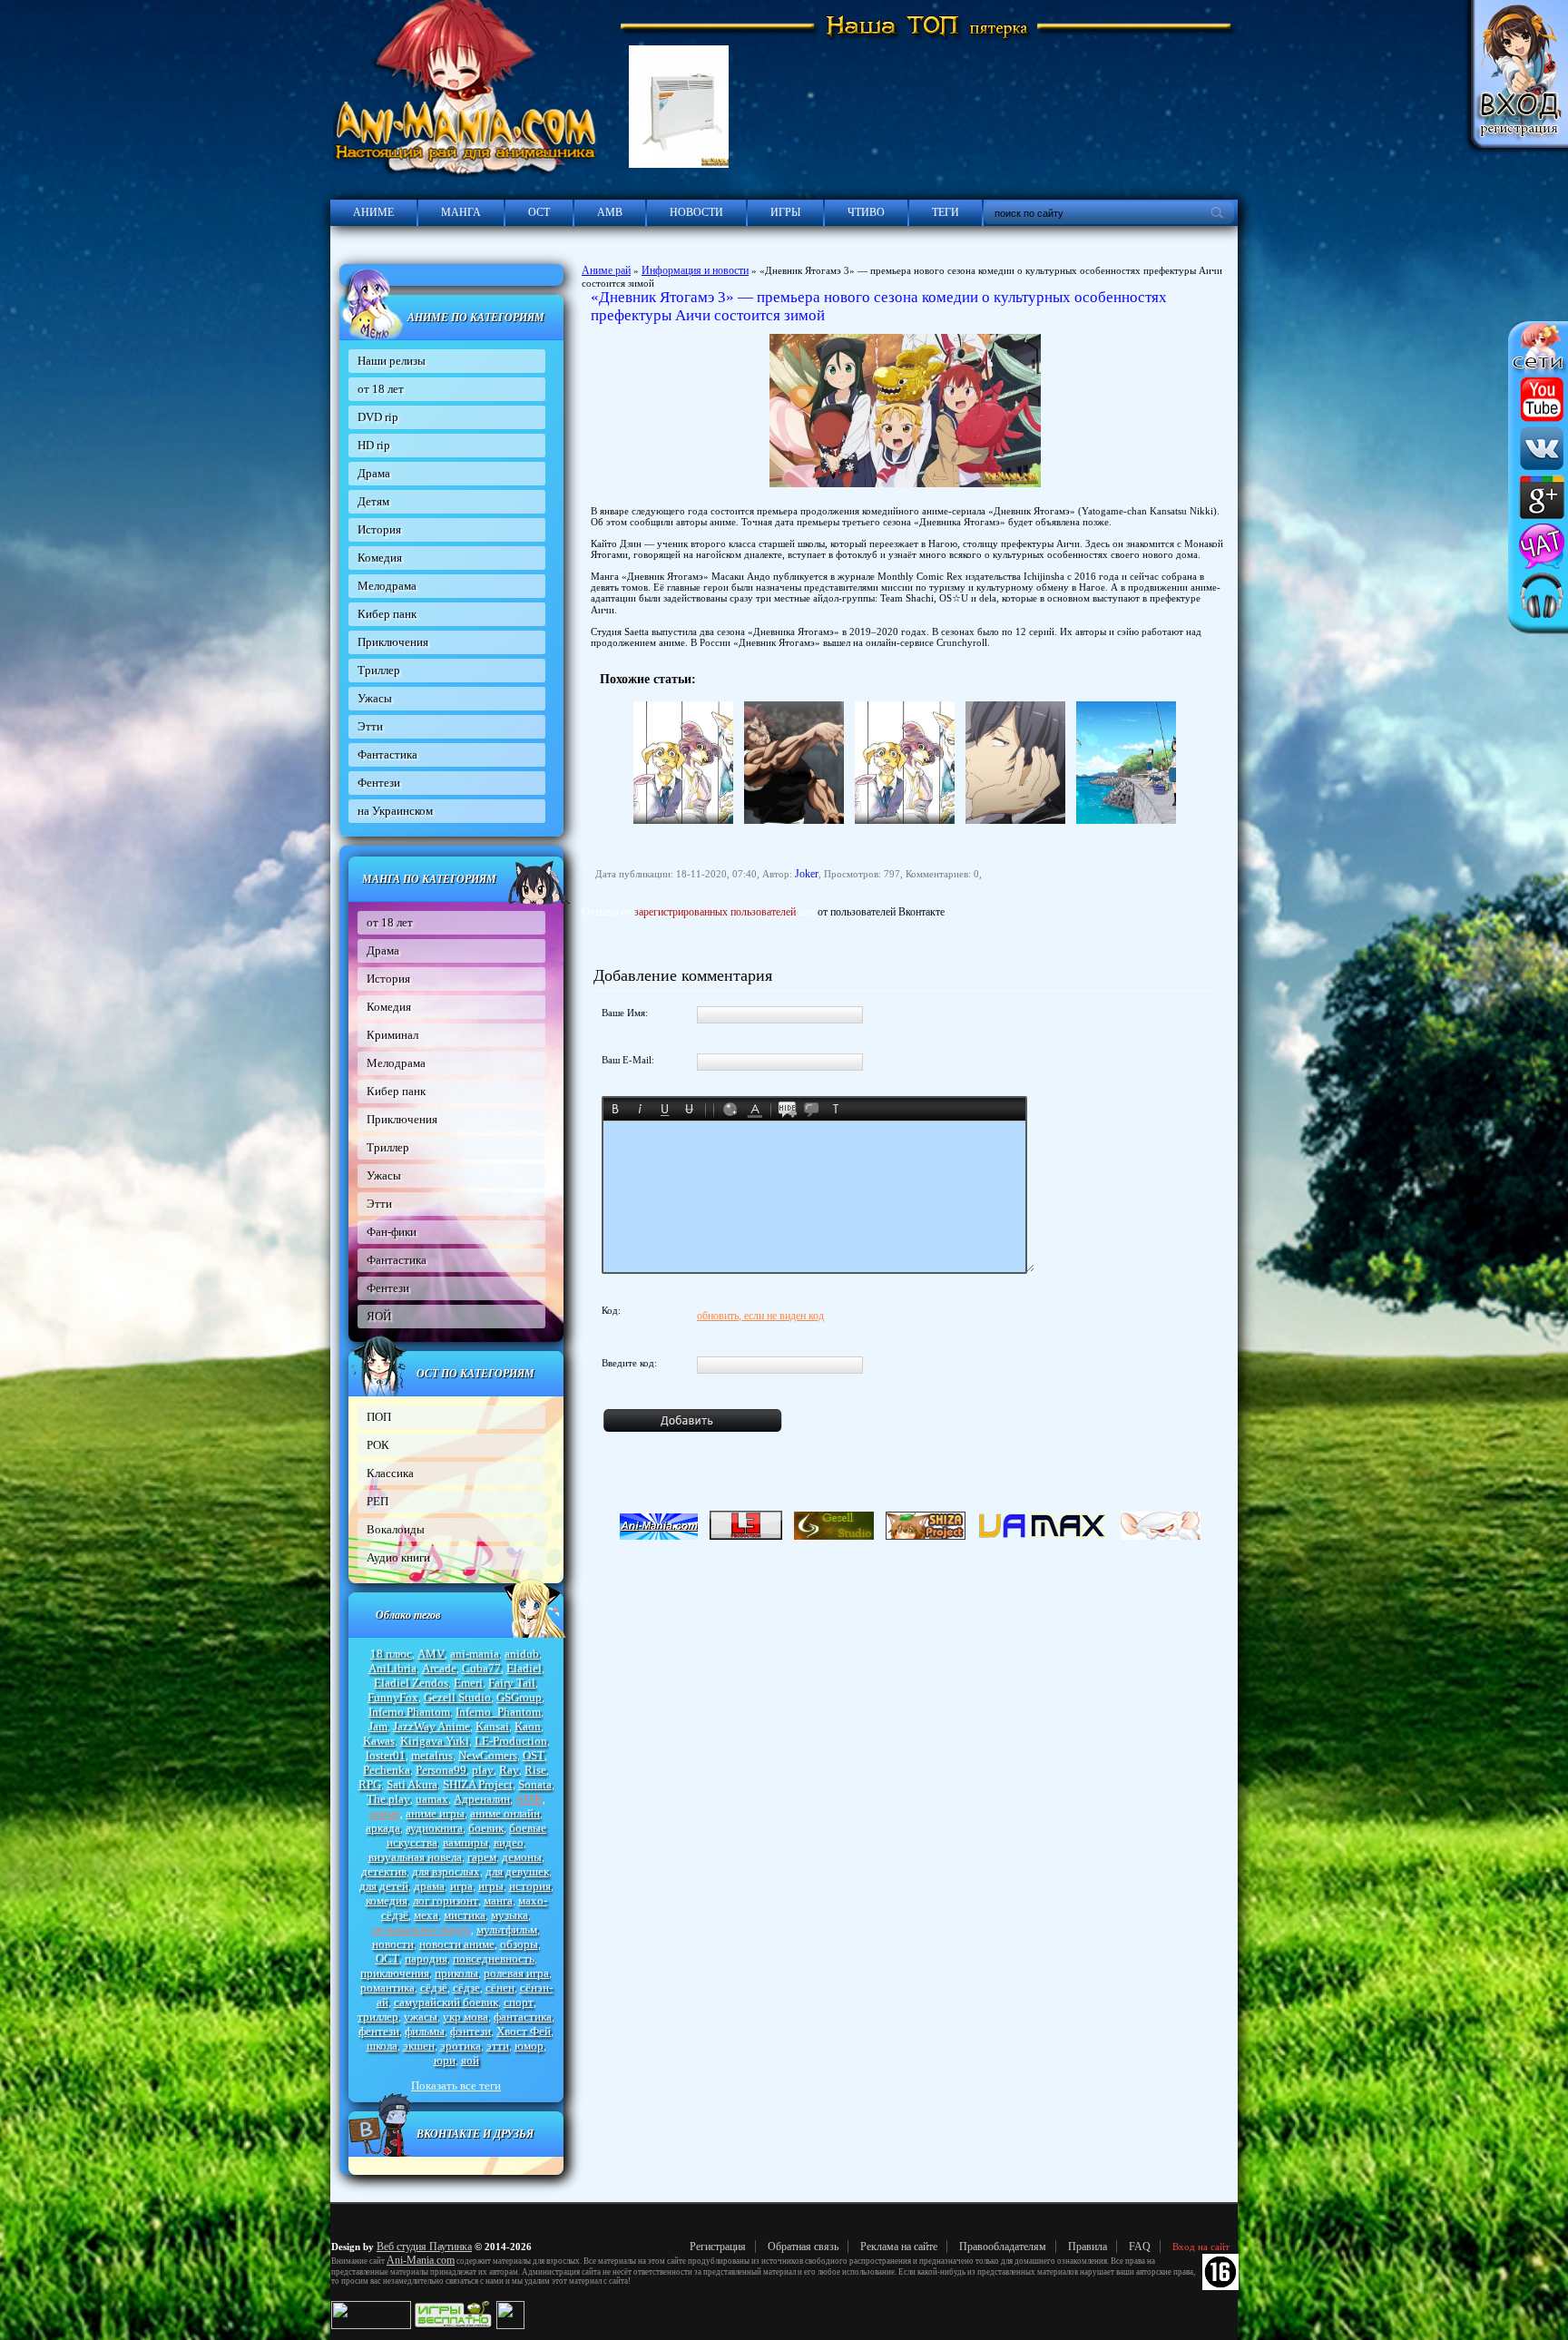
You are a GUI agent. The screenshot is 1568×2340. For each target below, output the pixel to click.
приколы (456, 1973)
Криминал (392, 1035)
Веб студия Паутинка (424, 2247)
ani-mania (475, 1654)
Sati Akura (412, 1784)
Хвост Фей (524, 2031)
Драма (374, 473)
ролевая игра (516, 1973)
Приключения (393, 642)
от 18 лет (381, 389)
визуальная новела (415, 1857)
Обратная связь (803, 2247)
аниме (385, 1813)
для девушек (517, 1871)
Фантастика (387, 754)
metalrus (432, 1755)
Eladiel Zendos (411, 1683)
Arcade (439, 1668)
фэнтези (470, 2031)
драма (429, 1886)
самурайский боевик (446, 2002)
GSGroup (519, 1697)
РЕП (377, 1501)
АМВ (610, 212)
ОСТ (539, 212)
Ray (509, 1770)
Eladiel (524, 1668)
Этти (370, 726)
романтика (387, 1988)
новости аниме (457, 1944)
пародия (426, 1958)
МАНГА (461, 212)
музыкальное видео (421, 1929)
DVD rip (378, 417)
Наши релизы (392, 361)
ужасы (421, 2017)
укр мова (465, 2017)
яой (470, 2060)
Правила (1088, 2247)
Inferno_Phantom (498, 1712)
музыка (510, 1915)
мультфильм (507, 1929)
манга (498, 1900)
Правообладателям (1003, 2247)
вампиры (465, 1842)
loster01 (386, 1755)
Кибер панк (387, 614)
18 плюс (391, 1654)
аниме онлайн (505, 1813)
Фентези (379, 783)
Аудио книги (398, 1557)
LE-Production (511, 1741)
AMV (431, 1654)
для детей (384, 1886)
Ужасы (375, 698)
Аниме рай (606, 270)
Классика (390, 1473)
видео (509, 1842)
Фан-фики (392, 1232)
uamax (432, 1799)
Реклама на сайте (899, 2247)
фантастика (523, 2017)
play (483, 1770)
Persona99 (441, 1770)
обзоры (519, 1944)
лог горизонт (446, 1900)
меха (426, 1915)
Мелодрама (387, 586)
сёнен (500, 1988)
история (530, 1886)
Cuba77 (481, 1668)
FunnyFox (393, 1697)
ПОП (379, 1417)
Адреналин (482, 1799)
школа (382, 2046)
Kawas (379, 1741)
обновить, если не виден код (760, 1316)
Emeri (468, 1683)
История (379, 529)
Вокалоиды (396, 1529)
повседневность (494, 1958)
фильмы (425, 2031)
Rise (535, 1770)
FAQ (1140, 2247)
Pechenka (387, 1770)
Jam (378, 1726)
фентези (379, 2031)
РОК (378, 1445)
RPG (370, 1784)
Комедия (380, 558)
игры (491, 1886)
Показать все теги (456, 2085)
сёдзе (466, 1988)
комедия (387, 1900)
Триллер (379, 670)
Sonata (535, 1784)
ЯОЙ (379, 1316)
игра (461, 1886)
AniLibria (392, 1668)
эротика (461, 2046)
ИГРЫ (785, 212)
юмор (529, 2046)
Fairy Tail (512, 1683)
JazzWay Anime (431, 1726)
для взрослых (446, 1871)
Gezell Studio (457, 1697)
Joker (807, 874)
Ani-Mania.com (421, 2260)
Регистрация (718, 2247)
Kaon (528, 1726)
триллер (378, 2017)
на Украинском (395, 811)
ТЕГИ (946, 212)
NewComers (488, 1755)
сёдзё (434, 1988)
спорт (519, 2002)
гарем (482, 1857)
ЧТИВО (866, 212)
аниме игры (435, 1813)
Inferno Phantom (409, 1712)
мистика (465, 1915)
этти (498, 2046)
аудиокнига (434, 1828)
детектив (384, 1871)
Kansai (492, 1726)
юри (445, 2060)
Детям (373, 501)
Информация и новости (695, 270)
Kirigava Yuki (435, 1741)
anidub (522, 1654)
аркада (383, 1828)
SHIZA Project (478, 1784)
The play (388, 1799)
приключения (395, 1973)
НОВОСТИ (696, 212)
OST (534, 1755)
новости (393, 1944)
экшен (419, 2046)
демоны (522, 1857)
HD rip (374, 445)
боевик (486, 1828)
